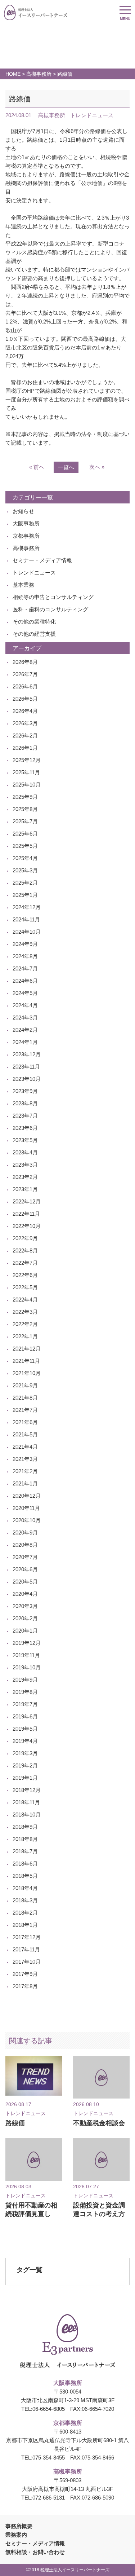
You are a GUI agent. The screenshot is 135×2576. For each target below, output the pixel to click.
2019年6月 (25, 1716)
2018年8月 (25, 1839)
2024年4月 (25, 1005)
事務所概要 (19, 2526)
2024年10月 (27, 932)
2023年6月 (25, 1128)
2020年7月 (25, 1557)
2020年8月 (25, 1545)
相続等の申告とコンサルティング (53, 597)
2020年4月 (25, 1594)
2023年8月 (25, 1103)
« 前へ (37, 467)
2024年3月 (25, 1018)
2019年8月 (25, 1692)
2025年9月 (25, 797)
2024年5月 (25, 993)
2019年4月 (25, 1741)
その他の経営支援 (34, 634)
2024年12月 (27, 907)
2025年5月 (25, 846)
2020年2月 (25, 1618)
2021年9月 (25, 1385)
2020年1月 (25, 1631)
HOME (13, 74)
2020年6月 (25, 1569)
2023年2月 (25, 1177)
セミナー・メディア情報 (42, 560)
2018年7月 (25, 1851)
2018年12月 (27, 1790)
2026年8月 (25, 662)
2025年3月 (25, 870)
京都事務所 (26, 536)
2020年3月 (25, 1606)
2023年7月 (25, 1116)
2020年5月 (25, 1582)
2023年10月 (27, 1079)
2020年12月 (27, 1496)
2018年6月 (25, 1864)
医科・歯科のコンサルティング (50, 609)
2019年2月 (25, 1765)
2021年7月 (25, 1410)
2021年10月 (27, 1373)
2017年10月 (27, 1962)
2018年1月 (25, 1925)
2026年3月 (25, 723)
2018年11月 (26, 1802)
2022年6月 (25, 1275)
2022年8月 (25, 1250)
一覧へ (66, 467)
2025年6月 (25, 834)
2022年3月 (25, 1312)
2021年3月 (25, 1459)
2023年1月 (25, 1189)
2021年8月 (25, 1398)
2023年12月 (27, 1054)
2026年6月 (25, 686)
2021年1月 (25, 1483)
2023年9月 (25, 1091)
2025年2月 (25, 883)
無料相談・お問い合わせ (35, 2552)
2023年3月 (25, 1165)
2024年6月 (25, 981)
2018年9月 (25, 1827)
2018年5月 (25, 1876)
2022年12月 (27, 1201)
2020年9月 (25, 1533)
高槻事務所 (39, 74)
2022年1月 (25, 1336)
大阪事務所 (26, 523)
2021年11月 (26, 1361)
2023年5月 (25, 1140)
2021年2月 (25, 1471)
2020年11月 (26, 1508)
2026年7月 (25, 674)
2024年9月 (25, 944)
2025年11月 (26, 772)
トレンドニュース (34, 573)
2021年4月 (25, 1447)
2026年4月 (25, 711)
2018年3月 (25, 1900)
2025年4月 (25, 858)
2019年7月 (25, 1704)
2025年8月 (25, 809)
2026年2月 (25, 736)
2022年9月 (25, 1238)
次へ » (97, 467)
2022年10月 (27, 1226)
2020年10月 (27, 1520)
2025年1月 (25, 895)
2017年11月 (26, 1949)
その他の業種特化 (34, 622)
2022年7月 (25, 1263)
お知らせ (23, 511)
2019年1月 (25, 1778)
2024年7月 (25, 968)
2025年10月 (27, 785)
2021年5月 (25, 1434)
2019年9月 (25, 1680)
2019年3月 (25, 1753)
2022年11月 (26, 1214)
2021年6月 (25, 1422)
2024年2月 (25, 1030)
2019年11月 (26, 1655)
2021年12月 (27, 1349)
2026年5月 (25, 699)
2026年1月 (25, 748)
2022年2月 (25, 1324)
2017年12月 (27, 1937)
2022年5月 (25, 1287)
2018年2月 (25, 1913)
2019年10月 (27, 1667)
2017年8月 (25, 1986)
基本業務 (23, 585)
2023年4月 (25, 1152)
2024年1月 (25, 1042)
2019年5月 (25, 1729)
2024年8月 (25, 956)
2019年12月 (27, 1643)
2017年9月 (25, 1974)
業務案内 (16, 2535)
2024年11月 (26, 919)
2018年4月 (25, 1888)
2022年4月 (25, 1300)
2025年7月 (25, 821)
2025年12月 (27, 760)
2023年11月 (26, 1067)
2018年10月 (27, 1815)
